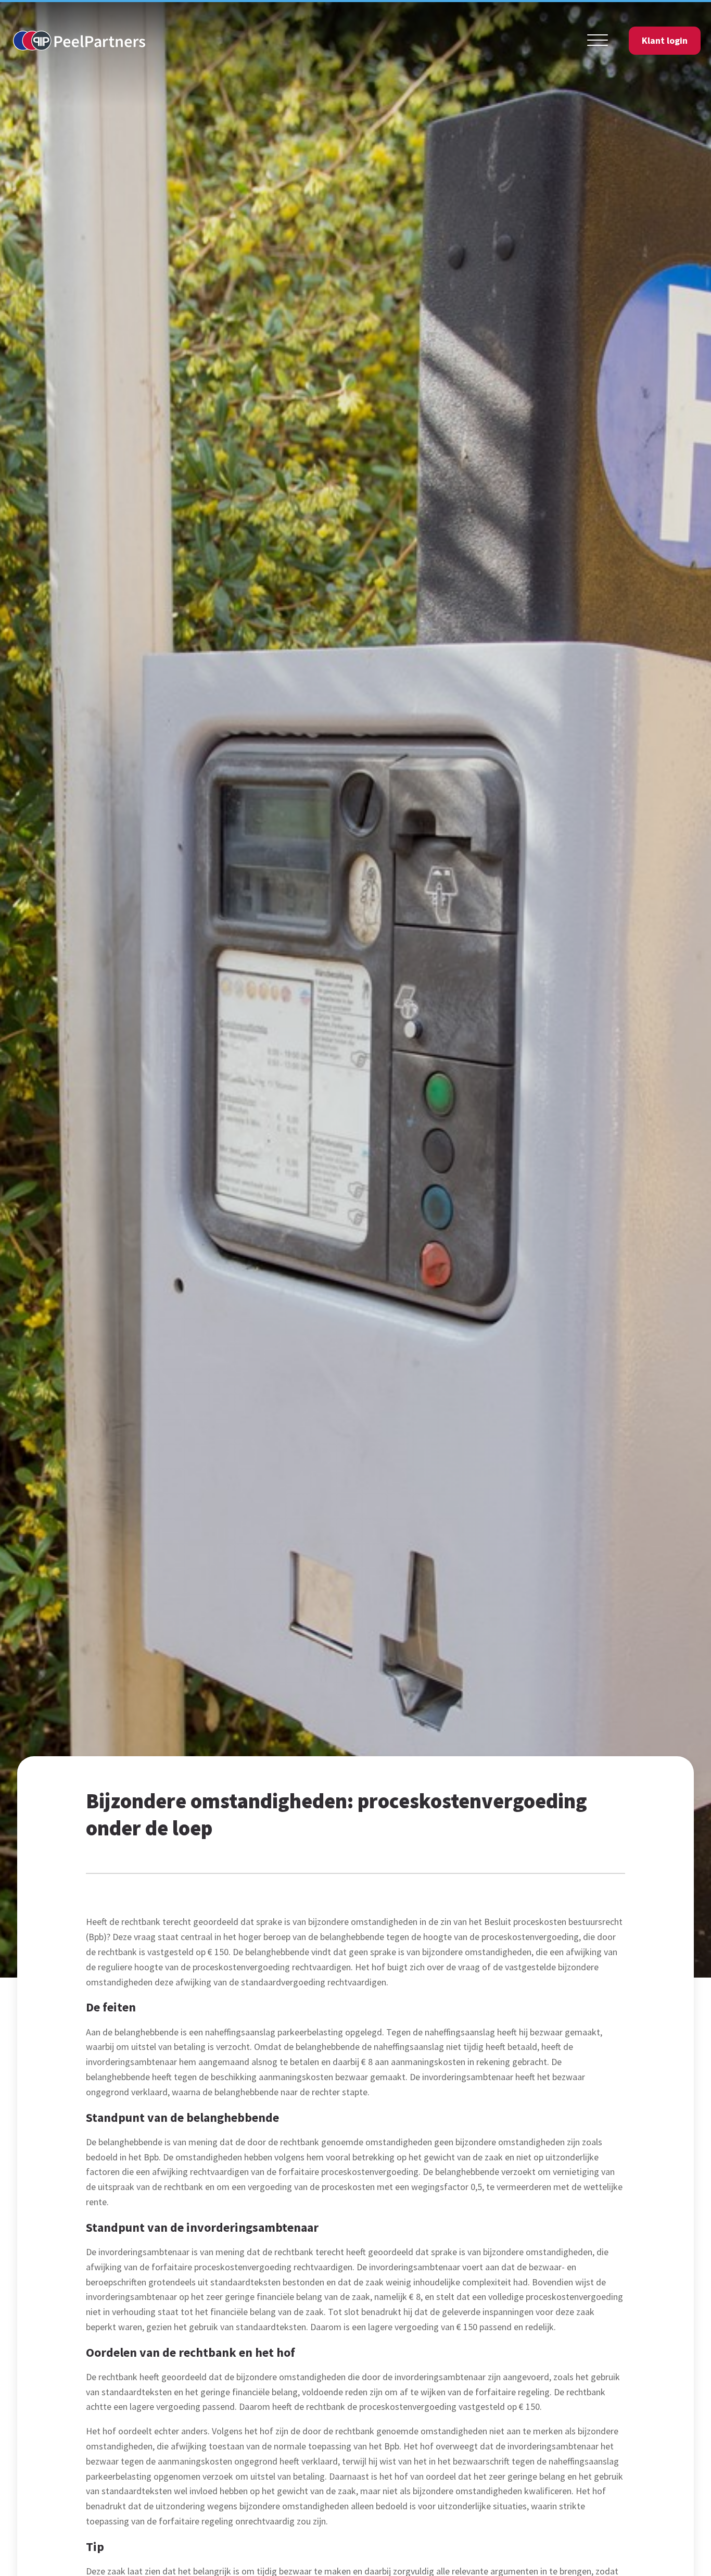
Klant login (665, 40)
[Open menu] (598, 41)
